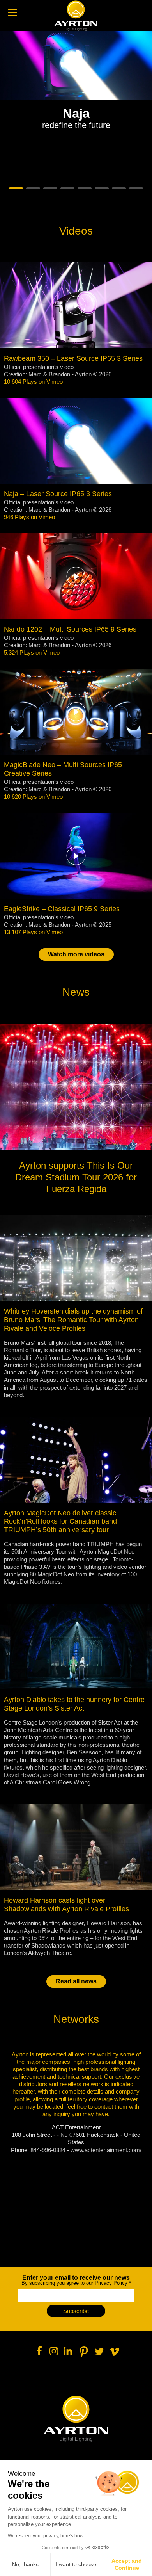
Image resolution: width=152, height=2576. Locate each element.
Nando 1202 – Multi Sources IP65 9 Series (70, 629)
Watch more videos (76, 954)
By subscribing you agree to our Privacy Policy (76, 2280)
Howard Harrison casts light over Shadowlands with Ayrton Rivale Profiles (66, 1905)
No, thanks (25, 2564)
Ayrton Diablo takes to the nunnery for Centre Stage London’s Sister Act (74, 1704)
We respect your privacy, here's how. (46, 2536)
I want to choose (76, 2564)
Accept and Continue (127, 2564)
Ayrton (76, 16)
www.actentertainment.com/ (106, 2150)
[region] (76, 112)
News (76, 992)
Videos (76, 231)
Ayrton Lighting (76, 2419)
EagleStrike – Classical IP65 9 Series (62, 909)
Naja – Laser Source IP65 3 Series (58, 494)
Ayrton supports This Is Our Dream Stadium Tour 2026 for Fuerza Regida (76, 1177)
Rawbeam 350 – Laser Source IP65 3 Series (73, 358)
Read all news (76, 1981)
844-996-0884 (48, 2150)
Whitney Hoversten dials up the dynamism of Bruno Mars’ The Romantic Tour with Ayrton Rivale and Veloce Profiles (73, 1320)
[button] (76, 112)
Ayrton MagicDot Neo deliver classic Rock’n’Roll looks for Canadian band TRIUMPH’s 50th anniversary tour (60, 1522)
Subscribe (76, 2311)
